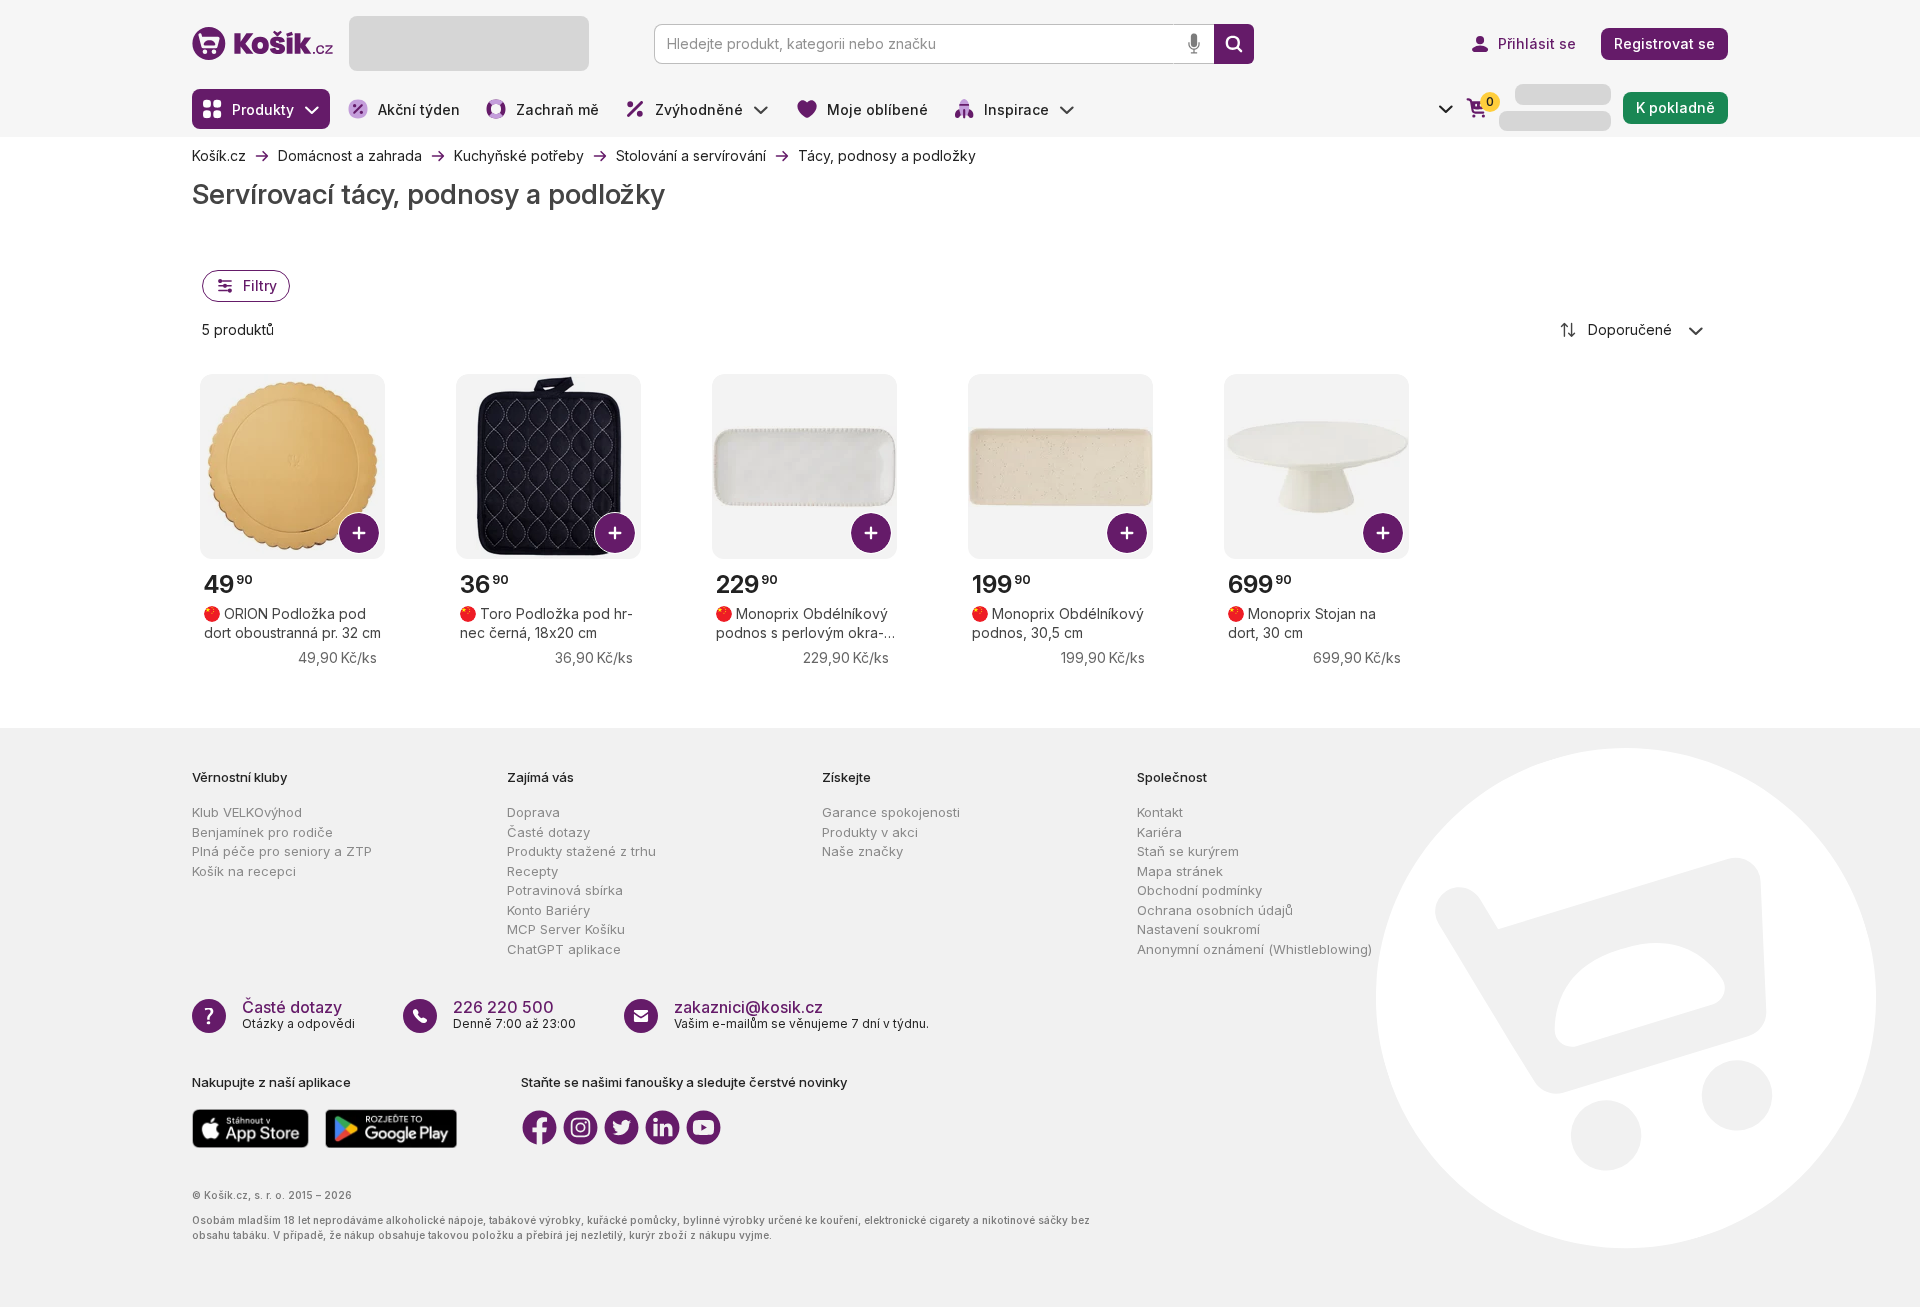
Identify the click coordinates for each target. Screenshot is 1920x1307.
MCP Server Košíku (566, 929)
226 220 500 (503, 1007)
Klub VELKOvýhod (247, 812)
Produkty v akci (870, 832)
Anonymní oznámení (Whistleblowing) (1254, 949)
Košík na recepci (244, 871)
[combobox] (1633, 330)
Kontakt (1160, 812)
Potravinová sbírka (565, 890)
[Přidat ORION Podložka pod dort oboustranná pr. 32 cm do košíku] (359, 533)
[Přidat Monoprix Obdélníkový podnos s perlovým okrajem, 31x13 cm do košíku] (871, 533)
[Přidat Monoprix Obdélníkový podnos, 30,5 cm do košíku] (1127, 533)
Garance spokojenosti (891, 812)
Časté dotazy (548, 832)
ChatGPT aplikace (564, 949)
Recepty (532, 871)
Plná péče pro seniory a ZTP (282, 851)
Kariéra (1159, 832)
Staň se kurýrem (1188, 851)
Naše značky (862, 851)
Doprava (533, 812)
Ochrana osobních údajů (1215, 910)
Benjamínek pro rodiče (262, 832)
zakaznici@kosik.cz (748, 1007)
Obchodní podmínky (1199, 890)
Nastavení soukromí (1198, 929)
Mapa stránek (1180, 871)
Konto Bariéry (548, 910)
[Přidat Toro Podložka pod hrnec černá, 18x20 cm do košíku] (615, 533)
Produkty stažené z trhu (581, 851)
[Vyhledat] (1234, 44)
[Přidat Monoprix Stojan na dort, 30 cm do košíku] (1383, 533)
